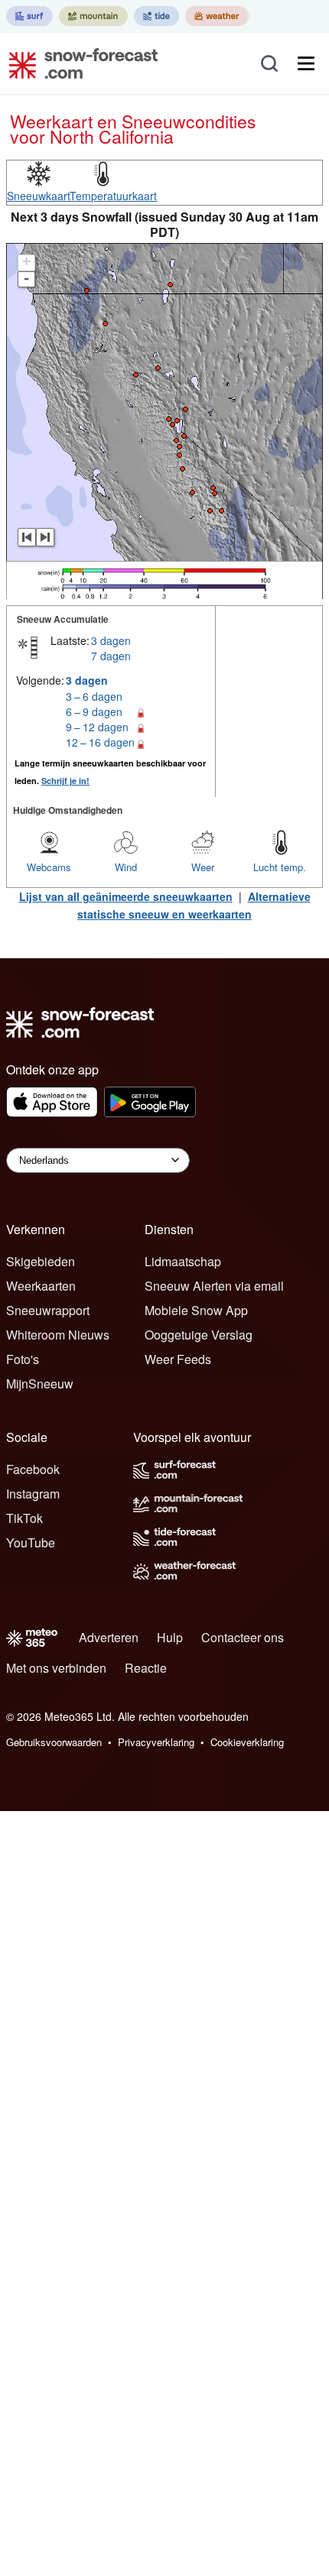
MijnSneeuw (40, 1384)
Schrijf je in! (65, 781)
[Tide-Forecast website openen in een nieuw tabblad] (156, 16)
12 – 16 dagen (100, 742)
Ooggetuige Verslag (199, 1335)
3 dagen (111, 640)
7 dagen (111, 656)
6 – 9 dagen (94, 711)
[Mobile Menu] (306, 63)
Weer (203, 867)
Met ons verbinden (56, 1668)
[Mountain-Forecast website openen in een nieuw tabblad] (93, 16)
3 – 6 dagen (94, 696)
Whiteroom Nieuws (58, 1335)
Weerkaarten (41, 1286)
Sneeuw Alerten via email (214, 1286)
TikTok (24, 1518)
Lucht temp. (280, 867)
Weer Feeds (178, 1359)
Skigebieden (41, 1261)
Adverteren (109, 1637)
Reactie (146, 1668)
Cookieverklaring (247, 1742)
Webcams (49, 867)
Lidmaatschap (183, 1261)
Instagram (33, 1494)
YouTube (31, 1542)
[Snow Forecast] (79, 63)
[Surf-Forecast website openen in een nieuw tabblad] (29, 16)
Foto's (23, 1359)
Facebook (33, 1469)
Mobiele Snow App (196, 1310)
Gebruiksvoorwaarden (54, 1742)
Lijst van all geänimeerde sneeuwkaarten (126, 896)
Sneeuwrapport (48, 1310)
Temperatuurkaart (113, 196)
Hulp (170, 1637)
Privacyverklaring (156, 1742)
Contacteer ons (243, 1637)
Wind (126, 867)
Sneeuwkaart (39, 196)
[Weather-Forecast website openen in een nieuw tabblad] (217, 16)
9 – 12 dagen (97, 727)
